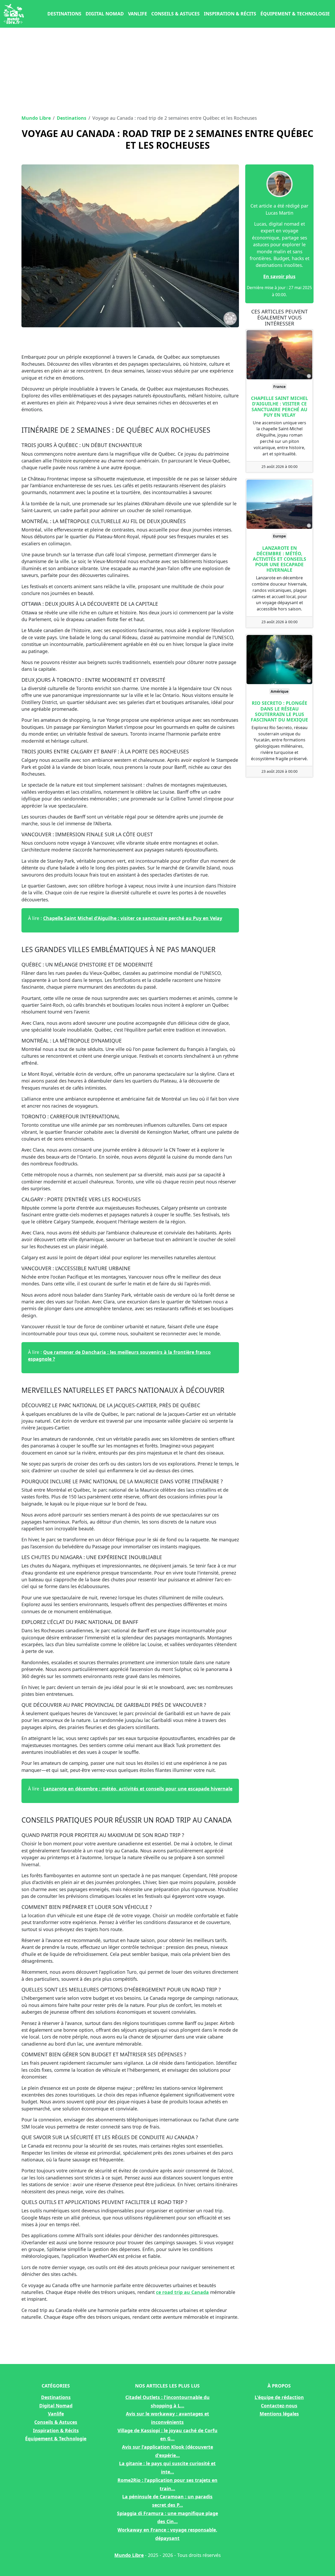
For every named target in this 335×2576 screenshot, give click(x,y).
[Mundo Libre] (14, 14)
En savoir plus (279, 276)
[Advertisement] (167, 70)
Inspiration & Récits (230, 14)
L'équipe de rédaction (279, 2397)
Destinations (64, 14)
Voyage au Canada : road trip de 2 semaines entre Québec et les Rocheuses (167, 139)
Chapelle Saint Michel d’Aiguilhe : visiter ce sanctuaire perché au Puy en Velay (133, 918)
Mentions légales (279, 2414)
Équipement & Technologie (295, 14)
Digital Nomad (105, 14)
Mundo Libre (36, 118)
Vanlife (138, 14)
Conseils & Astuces (175, 14)
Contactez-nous (279, 2406)
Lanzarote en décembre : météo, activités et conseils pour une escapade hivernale (138, 1789)
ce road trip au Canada (182, 2292)
